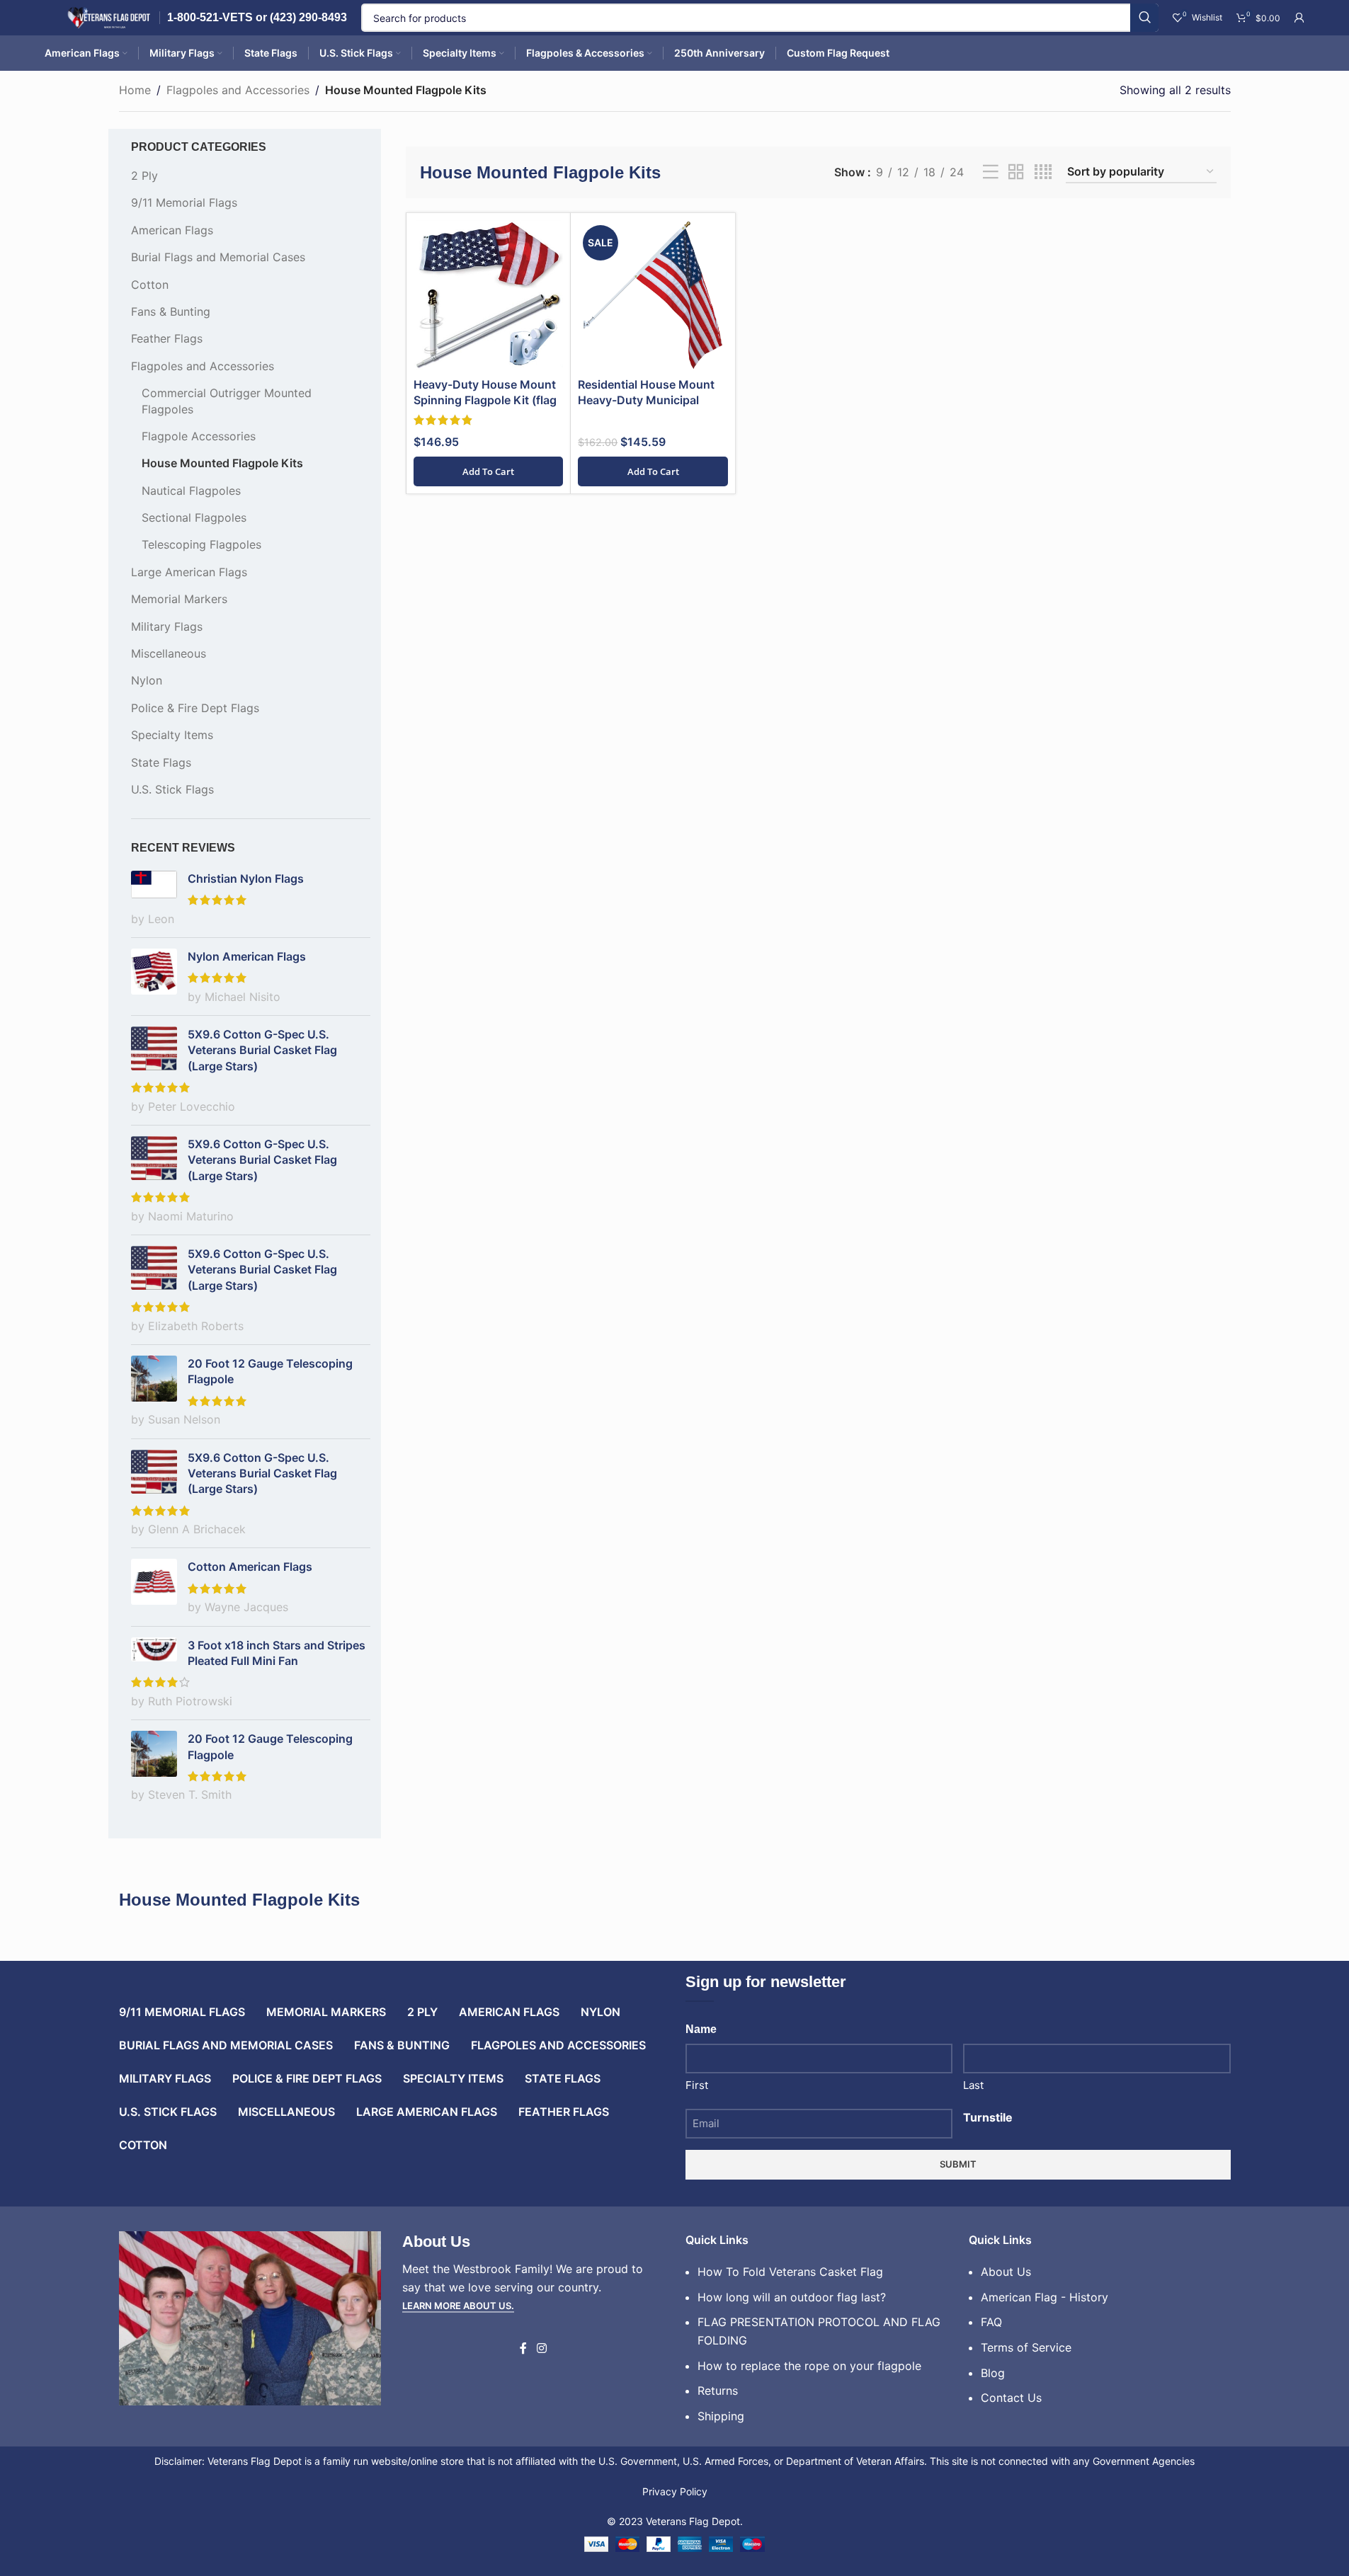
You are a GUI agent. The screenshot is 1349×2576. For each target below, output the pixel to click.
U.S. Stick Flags (172, 789)
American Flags (172, 230)
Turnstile (988, 2117)
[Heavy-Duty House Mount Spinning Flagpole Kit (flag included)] (489, 295)
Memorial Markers (179, 599)
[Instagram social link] (541, 2349)
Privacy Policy (675, 2491)
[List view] (991, 172)
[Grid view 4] (1043, 172)
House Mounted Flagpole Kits (222, 463)
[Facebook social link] (523, 2349)
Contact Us (1011, 2398)
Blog (993, 2373)
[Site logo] (108, 16)
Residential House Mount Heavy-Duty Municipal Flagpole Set (646, 400)
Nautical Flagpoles (191, 491)
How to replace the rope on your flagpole (809, 2366)
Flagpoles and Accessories (238, 90)
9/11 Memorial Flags (184, 202)
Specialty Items (172, 735)
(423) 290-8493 (308, 17)
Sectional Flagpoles (194, 517)
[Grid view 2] (1016, 172)
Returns (718, 2391)
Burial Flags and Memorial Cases (218, 257)
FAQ (991, 2322)
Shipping (721, 2416)
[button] (489, 471)
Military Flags (167, 626)
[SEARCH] (1144, 18)
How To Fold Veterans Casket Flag (790, 2272)
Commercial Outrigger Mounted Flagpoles (227, 401)
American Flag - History (1045, 2297)
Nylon (147, 680)
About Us (1006, 2272)
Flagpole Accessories (199, 436)
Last (973, 2085)
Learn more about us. (458, 2306)
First (697, 2085)
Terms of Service (1026, 2347)
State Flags (161, 762)
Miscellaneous (169, 653)
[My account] (1299, 18)
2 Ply (144, 176)
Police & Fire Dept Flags (195, 708)
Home (135, 90)
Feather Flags (167, 338)
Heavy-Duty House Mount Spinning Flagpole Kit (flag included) (485, 400)
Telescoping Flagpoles (201, 544)
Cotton (150, 285)
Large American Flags (189, 572)
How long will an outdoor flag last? (792, 2297)
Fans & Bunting (171, 311)
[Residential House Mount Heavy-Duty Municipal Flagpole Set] (653, 295)
